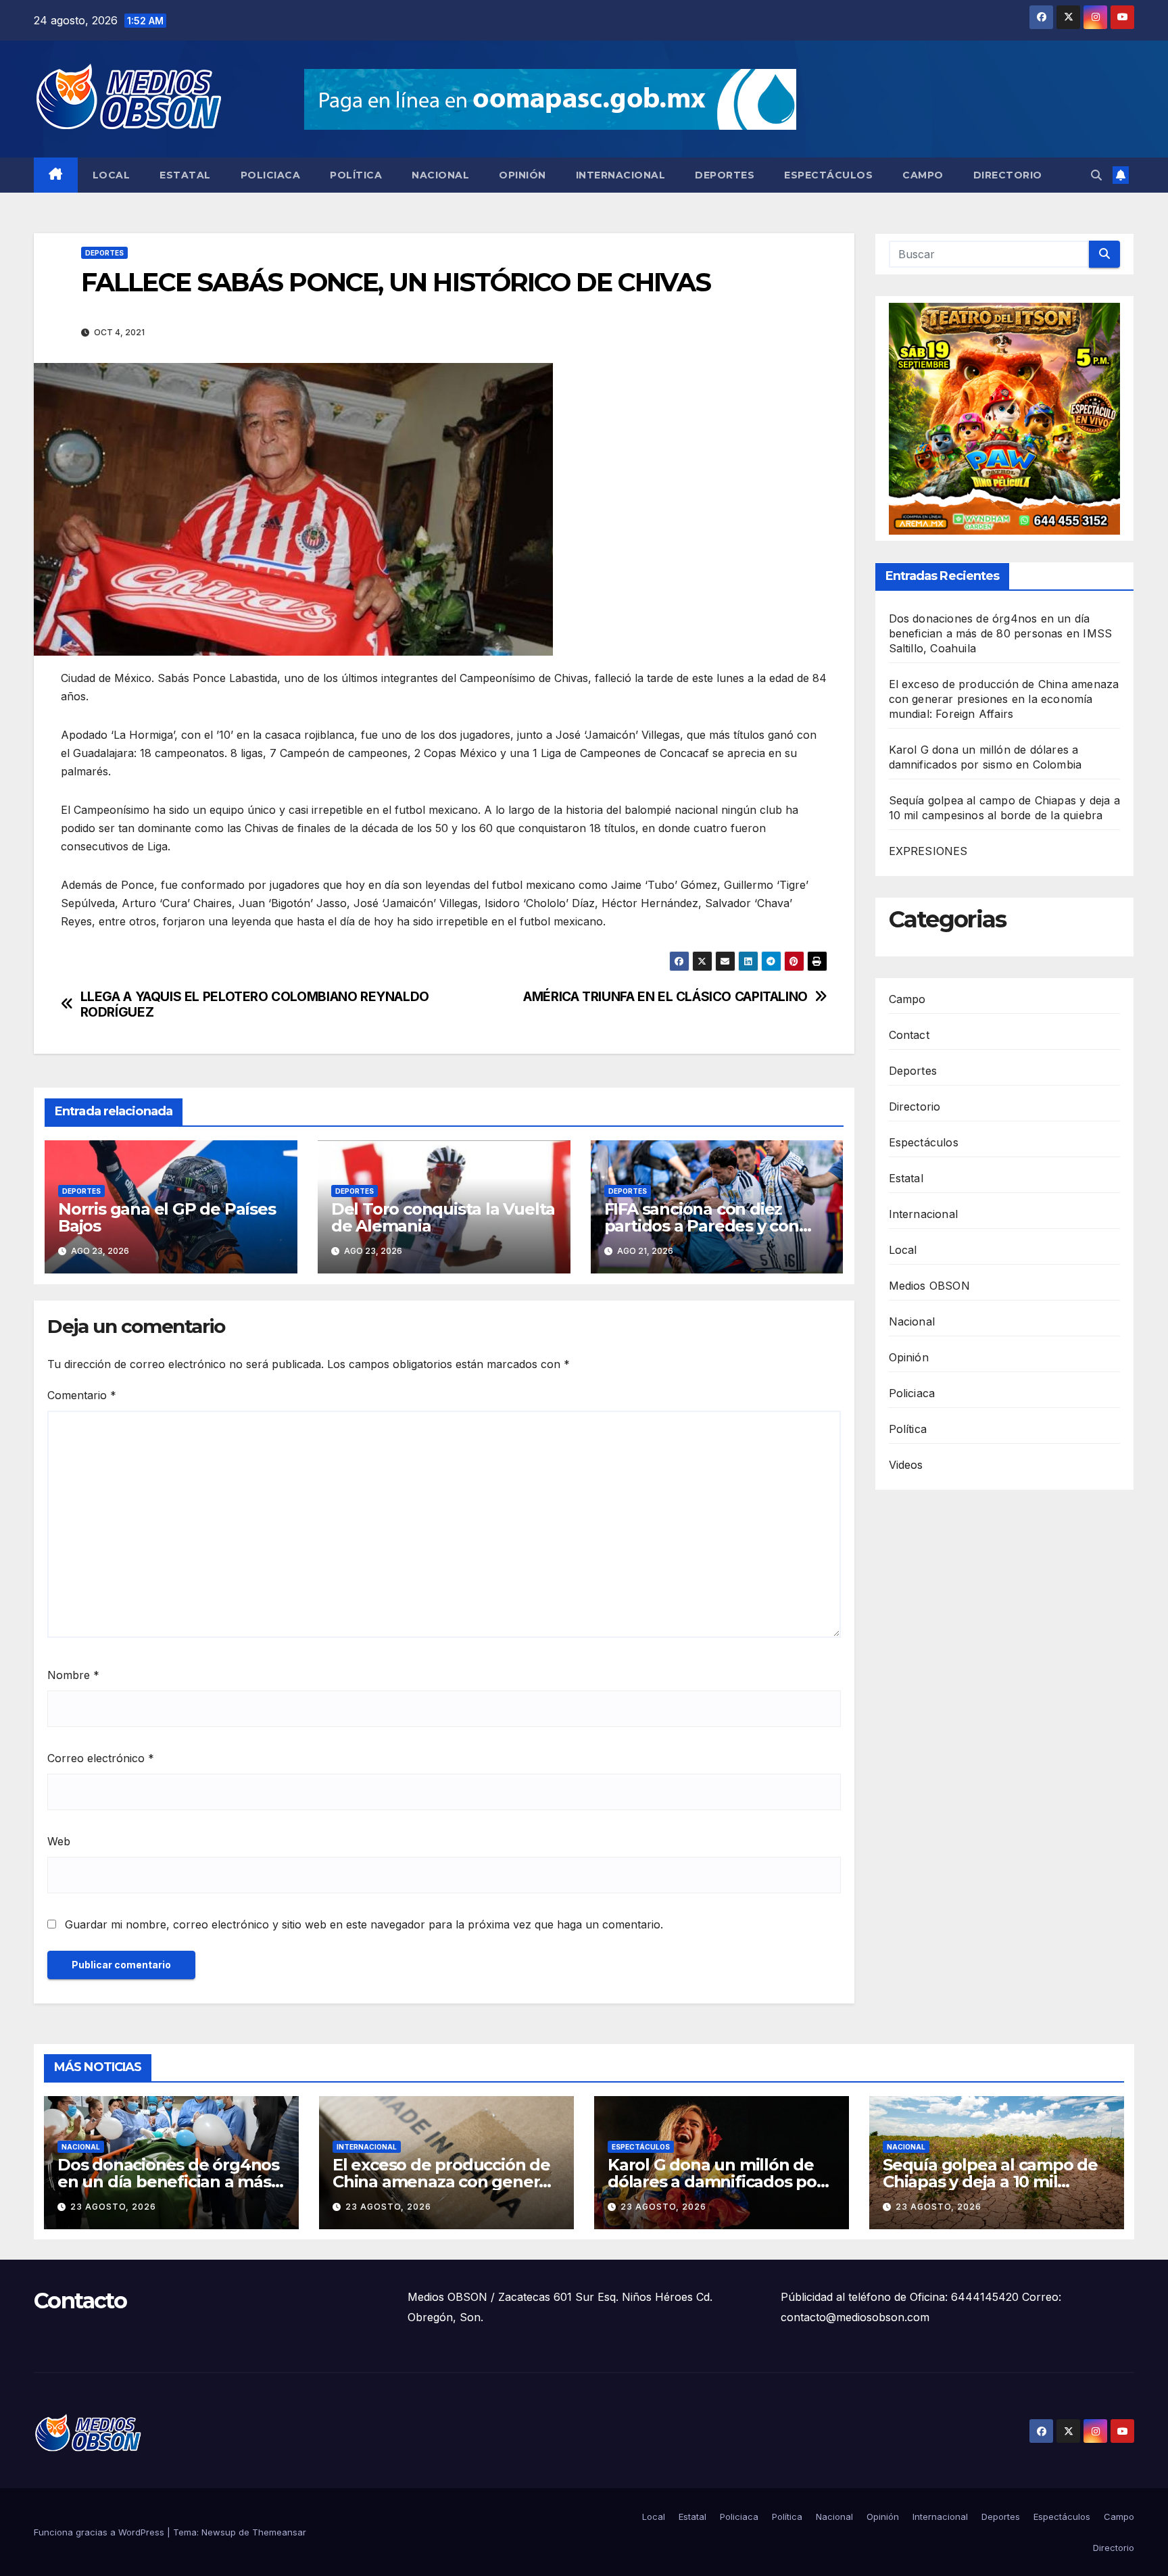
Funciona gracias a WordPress (100, 2532)
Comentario (82, 1395)
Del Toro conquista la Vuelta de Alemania (443, 1217)
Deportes (725, 175)
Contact (909, 1035)
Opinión (522, 175)
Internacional (621, 175)
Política (356, 175)
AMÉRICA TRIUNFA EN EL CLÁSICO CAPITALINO (665, 997)
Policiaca (271, 175)
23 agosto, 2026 (113, 2207)
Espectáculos (828, 175)
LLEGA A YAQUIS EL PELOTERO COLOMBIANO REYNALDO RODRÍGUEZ (255, 1004)
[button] (1096, 175)
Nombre (73, 1675)
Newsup (219, 2532)
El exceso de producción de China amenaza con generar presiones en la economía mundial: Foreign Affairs (1004, 700)
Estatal (185, 175)
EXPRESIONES (928, 852)
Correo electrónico (101, 1758)
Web (59, 1841)
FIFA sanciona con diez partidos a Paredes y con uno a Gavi (702, 1226)
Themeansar (279, 2532)
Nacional (440, 175)
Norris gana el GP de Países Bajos (167, 1217)
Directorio (1008, 175)
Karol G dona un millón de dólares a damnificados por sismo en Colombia (715, 2182)
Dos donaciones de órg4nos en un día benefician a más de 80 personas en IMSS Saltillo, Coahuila (1001, 634)
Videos (906, 1465)
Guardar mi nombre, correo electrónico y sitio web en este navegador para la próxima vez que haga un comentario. (364, 1924)
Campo (923, 175)
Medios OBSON (929, 1286)
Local (112, 175)
